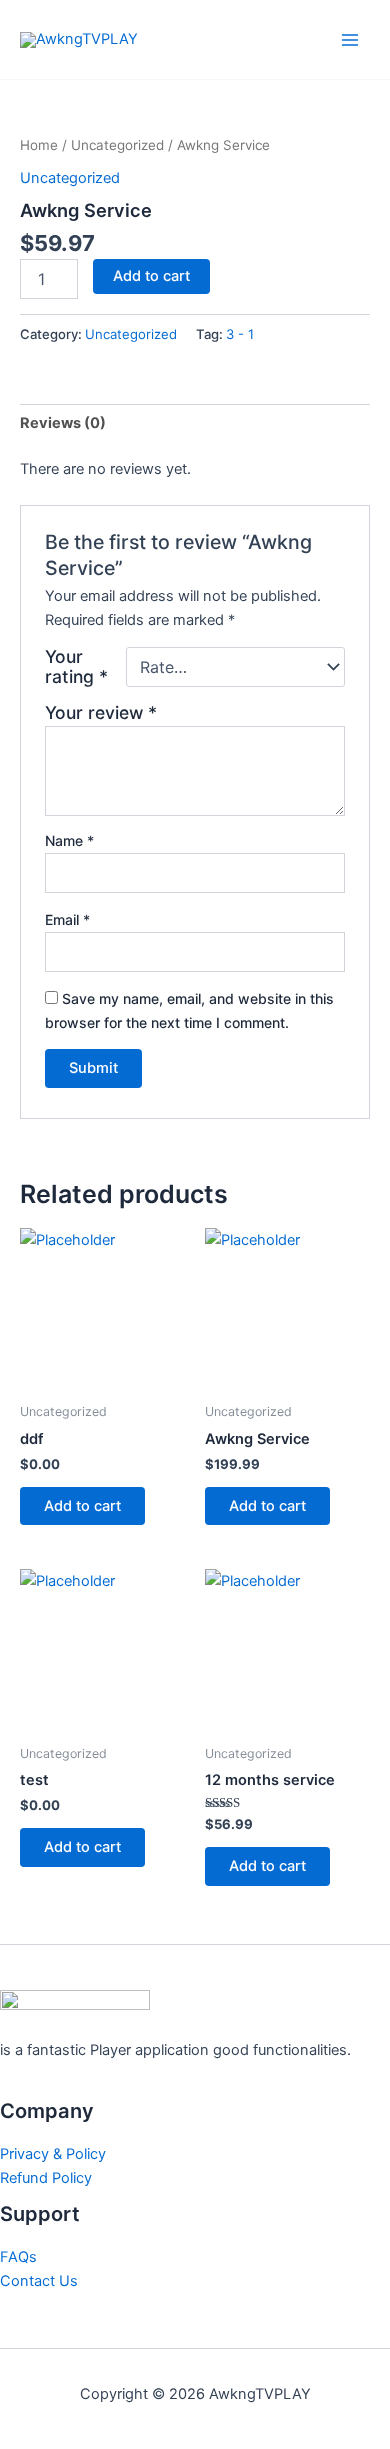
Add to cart (151, 276)
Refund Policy (46, 2178)
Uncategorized (117, 145)
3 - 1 (240, 334)
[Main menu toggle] (350, 39)
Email (67, 919)
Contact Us (39, 2281)
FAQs (18, 2257)
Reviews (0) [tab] (63, 423)
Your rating (76, 667)
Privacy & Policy (53, 2154)
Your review (101, 712)
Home (39, 145)
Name (69, 840)
